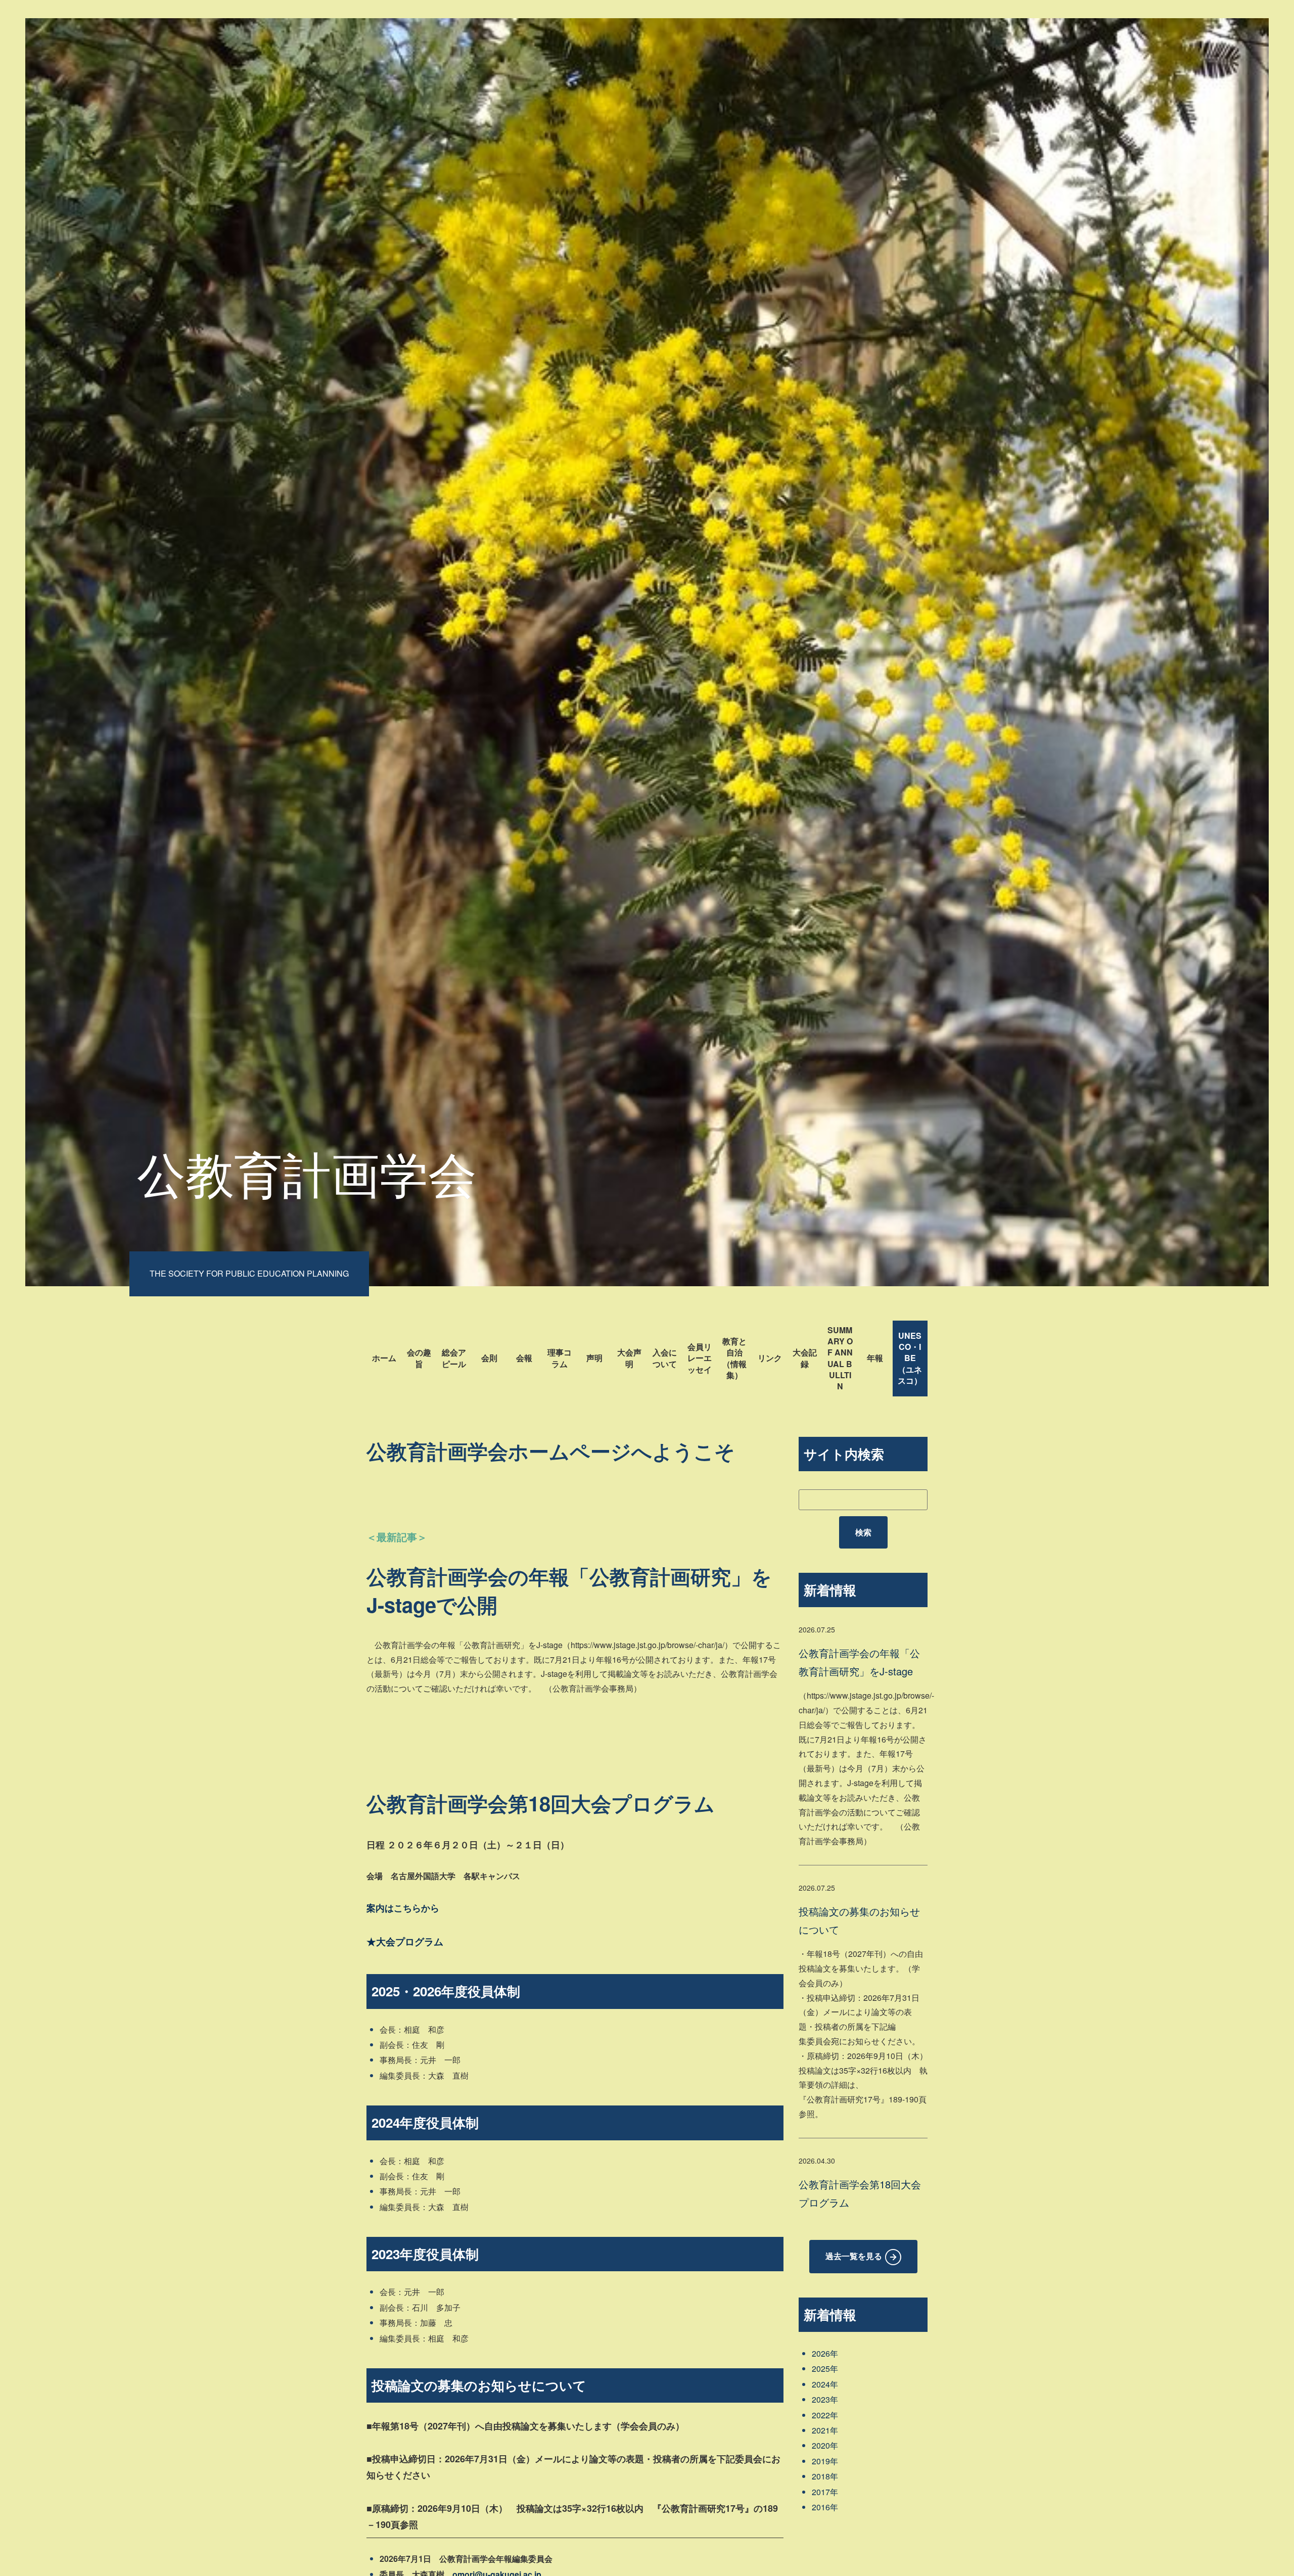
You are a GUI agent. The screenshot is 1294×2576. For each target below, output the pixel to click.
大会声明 (629, 1358)
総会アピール (454, 1358)
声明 (594, 1358)
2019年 (825, 2461)
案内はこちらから (403, 1908)
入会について (665, 1358)
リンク (770, 1358)
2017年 (825, 2492)
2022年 (825, 2415)
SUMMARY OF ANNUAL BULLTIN (840, 1358)
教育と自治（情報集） (734, 1358)
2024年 (825, 2384)
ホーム (384, 1358)
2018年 (825, 2476)
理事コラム (560, 1358)
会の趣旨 (419, 1358)
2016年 (825, 2507)
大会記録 (805, 1358)
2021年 (825, 2430)
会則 (489, 1358)
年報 (875, 1358)
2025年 (825, 2369)
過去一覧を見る (854, 2256)
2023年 (825, 2399)
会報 (524, 1358)
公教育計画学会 (307, 1172)
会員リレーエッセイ (700, 1358)
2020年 (825, 2445)
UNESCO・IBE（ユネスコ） (910, 1358)
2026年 (825, 2353)
